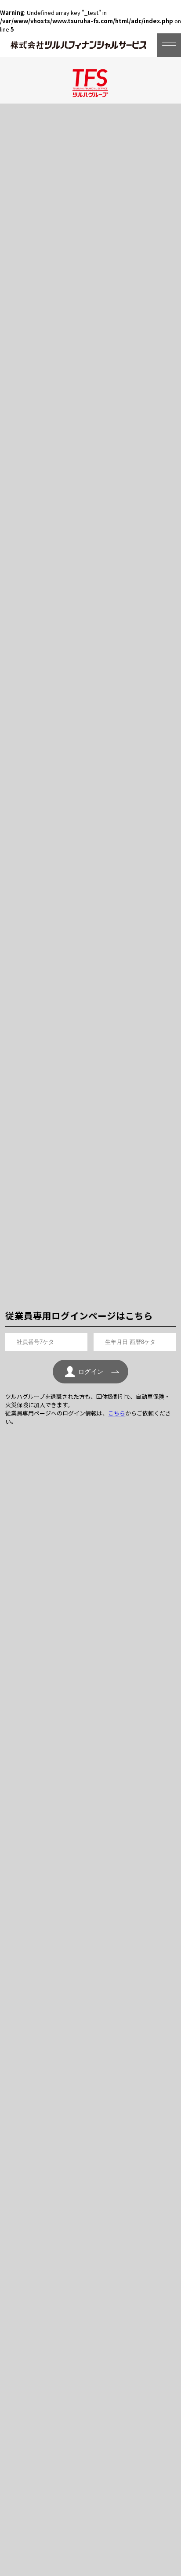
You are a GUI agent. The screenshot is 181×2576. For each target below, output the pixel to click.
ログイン (91, 1372)
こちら (117, 1413)
